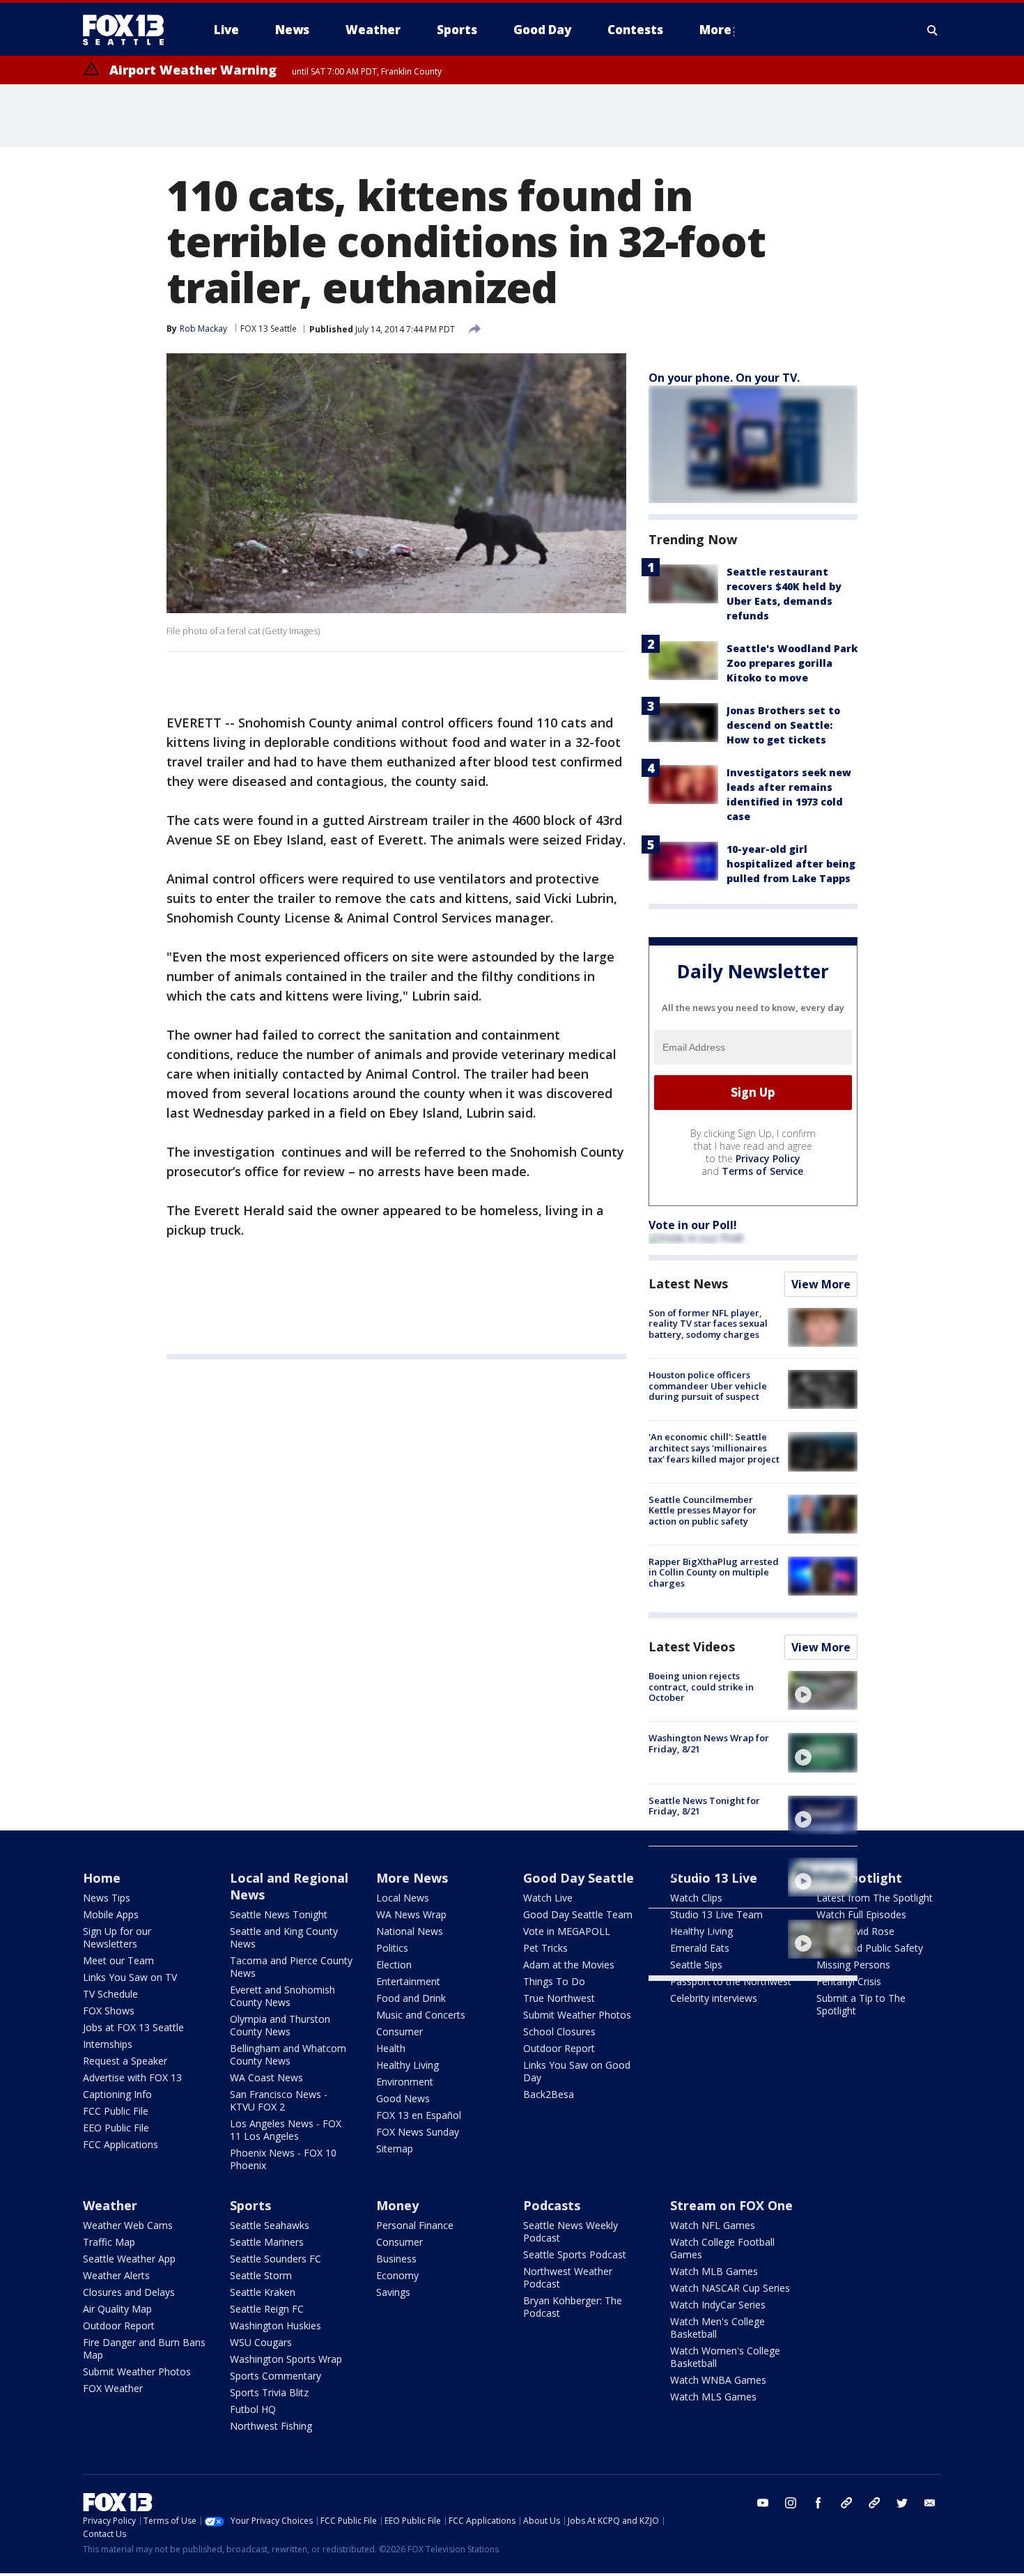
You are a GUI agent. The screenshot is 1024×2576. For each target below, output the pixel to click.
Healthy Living (408, 2065)
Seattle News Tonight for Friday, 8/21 (704, 1806)
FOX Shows (109, 2011)
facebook (819, 2503)
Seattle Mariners (267, 2242)
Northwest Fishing (271, 2426)
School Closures (559, 2031)
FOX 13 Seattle (269, 329)
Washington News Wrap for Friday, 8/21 (709, 1743)
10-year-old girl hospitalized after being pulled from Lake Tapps (791, 864)
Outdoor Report (559, 2048)
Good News (403, 2098)
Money (397, 2205)
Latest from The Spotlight (875, 1898)
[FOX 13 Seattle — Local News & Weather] (129, 30)
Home (102, 1878)
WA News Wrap (411, 1914)
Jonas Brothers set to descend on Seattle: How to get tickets (783, 725)
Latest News (688, 1283)
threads (874, 2503)
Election (394, 1965)
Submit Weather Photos (577, 2015)
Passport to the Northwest (731, 1981)
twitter (902, 2503)
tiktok (846, 2503)
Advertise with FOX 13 (132, 2077)
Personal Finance (415, 2225)
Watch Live (548, 1898)
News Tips (107, 1898)
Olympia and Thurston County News (280, 2025)
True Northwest (559, 1998)
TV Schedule (110, 1994)
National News (410, 1931)
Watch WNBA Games (718, 2380)
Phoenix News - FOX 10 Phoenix (283, 2159)
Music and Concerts (421, 2015)
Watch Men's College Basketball (717, 2328)
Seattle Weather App (129, 2259)
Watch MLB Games (714, 2271)
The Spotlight (859, 1878)
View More (821, 1284)
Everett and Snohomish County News (282, 1996)
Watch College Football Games (722, 2248)
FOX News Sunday (418, 2132)
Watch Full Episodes (861, 1914)
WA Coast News (266, 2077)
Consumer (399, 2031)
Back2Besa (549, 2094)
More (715, 30)
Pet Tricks (545, 1948)
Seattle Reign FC (267, 2309)
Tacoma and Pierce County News (291, 1967)
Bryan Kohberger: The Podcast (573, 2307)
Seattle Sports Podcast (575, 2254)
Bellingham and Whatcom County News (288, 2054)
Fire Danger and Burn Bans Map (144, 2349)
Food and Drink (411, 1998)
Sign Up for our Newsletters (117, 1937)
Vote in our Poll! (693, 1225)
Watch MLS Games (713, 2397)
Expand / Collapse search (933, 30)
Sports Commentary (276, 2376)
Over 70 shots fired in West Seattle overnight (707, 1930)
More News (412, 1878)
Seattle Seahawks (270, 2225)
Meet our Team (118, 1960)
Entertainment (408, 1981)
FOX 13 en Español (419, 2115)
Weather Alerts (116, 2275)
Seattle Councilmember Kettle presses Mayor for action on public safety (703, 1510)
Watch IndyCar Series (718, 2305)
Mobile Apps (111, 1914)
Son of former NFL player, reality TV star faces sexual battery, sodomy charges (708, 1324)
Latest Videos (692, 1646)
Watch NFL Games (713, 2225)
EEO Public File (116, 2128)
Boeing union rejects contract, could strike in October (701, 1687)
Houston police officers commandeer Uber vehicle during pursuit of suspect (708, 1386)
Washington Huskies (276, 2326)
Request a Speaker (125, 2061)
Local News (403, 1898)
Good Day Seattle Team (578, 1914)
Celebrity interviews (714, 1998)
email (930, 2503)
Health (391, 2048)
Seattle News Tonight (279, 1914)
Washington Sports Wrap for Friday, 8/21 (711, 1868)
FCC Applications (121, 2144)
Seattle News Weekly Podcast (571, 2231)
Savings (393, 2292)
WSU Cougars (261, 2342)
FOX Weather (113, 2388)
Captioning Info (117, 2094)
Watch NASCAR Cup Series (730, 2288)
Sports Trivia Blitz (269, 2392)
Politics (392, 1948)
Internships (108, 2044)
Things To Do (554, 1981)
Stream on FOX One (731, 2205)
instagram (791, 2503)
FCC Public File (116, 2111)
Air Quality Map (117, 2309)
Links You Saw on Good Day (577, 2071)
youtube (763, 2503)
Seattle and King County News (284, 1937)
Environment (405, 2082)
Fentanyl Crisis (849, 1981)
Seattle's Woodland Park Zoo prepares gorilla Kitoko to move (792, 663)
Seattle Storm (261, 2275)
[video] (823, 1690)
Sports (250, 2205)
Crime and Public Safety (870, 1948)
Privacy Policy (768, 1158)
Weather (110, 2205)
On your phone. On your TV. (724, 378)
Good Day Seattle (579, 1878)
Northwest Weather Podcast (568, 2277)
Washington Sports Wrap (286, 2359)
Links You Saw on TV (130, 1977)
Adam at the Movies (569, 1965)
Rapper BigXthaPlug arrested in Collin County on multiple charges (714, 1572)
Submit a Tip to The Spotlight (861, 2004)
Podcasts (552, 2205)
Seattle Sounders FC (276, 2259)
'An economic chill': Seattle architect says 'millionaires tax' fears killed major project (714, 1448)
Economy (397, 2275)
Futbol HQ (253, 2409)
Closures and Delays (129, 2292)
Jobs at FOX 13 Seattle (133, 2027)
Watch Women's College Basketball (725, 2357)
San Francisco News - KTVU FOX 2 (279, 2100)
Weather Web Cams (128, 2225)
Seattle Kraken (263, 2292)
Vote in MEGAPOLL (567, 1931)
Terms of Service (762, 1171)
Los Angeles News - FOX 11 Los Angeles (286, 2130)
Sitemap (395, 2149)
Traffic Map (109, 2242)
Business (396, 2259)
